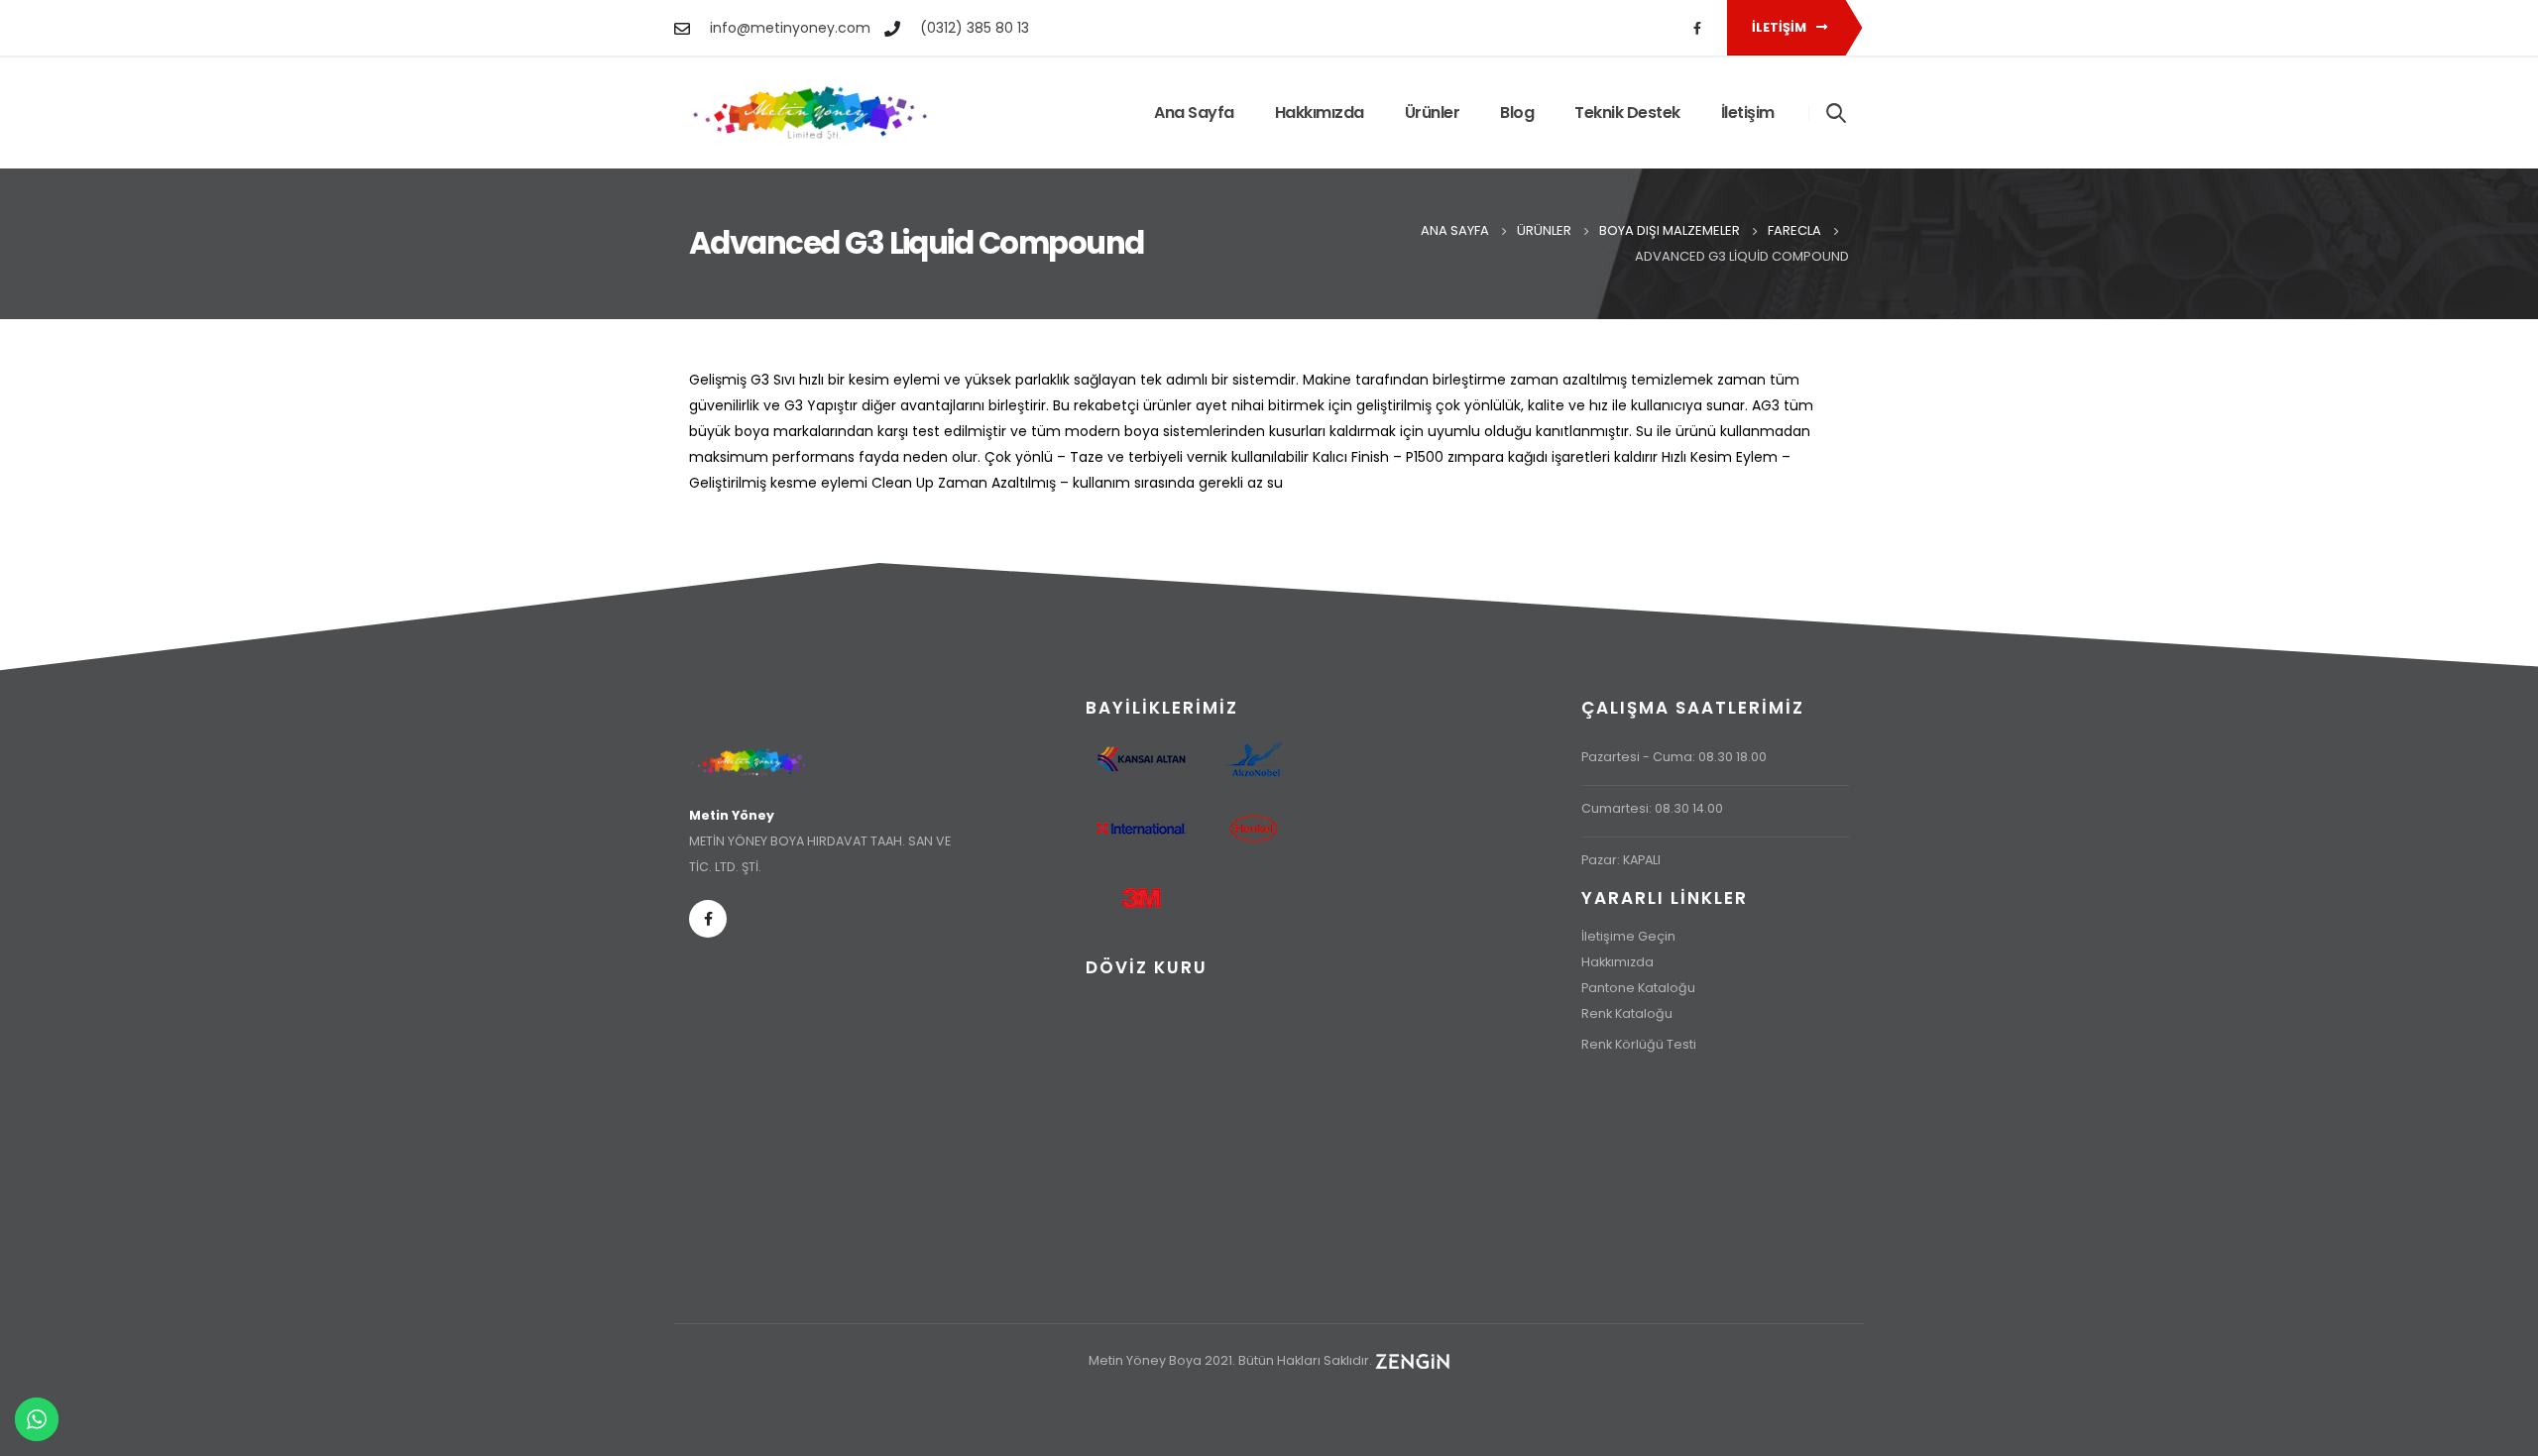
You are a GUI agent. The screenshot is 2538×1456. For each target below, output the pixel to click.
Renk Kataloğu (1627, 1013)
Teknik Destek (1627, 112)
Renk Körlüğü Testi (1639, 1044)
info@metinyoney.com (790, 28)
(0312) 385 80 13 (975, 28)
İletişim (1781, 27)
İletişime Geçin (1628, 936)
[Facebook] (1697, 28)
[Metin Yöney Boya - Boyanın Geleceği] (811, 113)
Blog (1517, 112)
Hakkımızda (1320, 112)
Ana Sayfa (1194, 112)
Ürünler (1433, 112)
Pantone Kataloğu (1638, 988)
